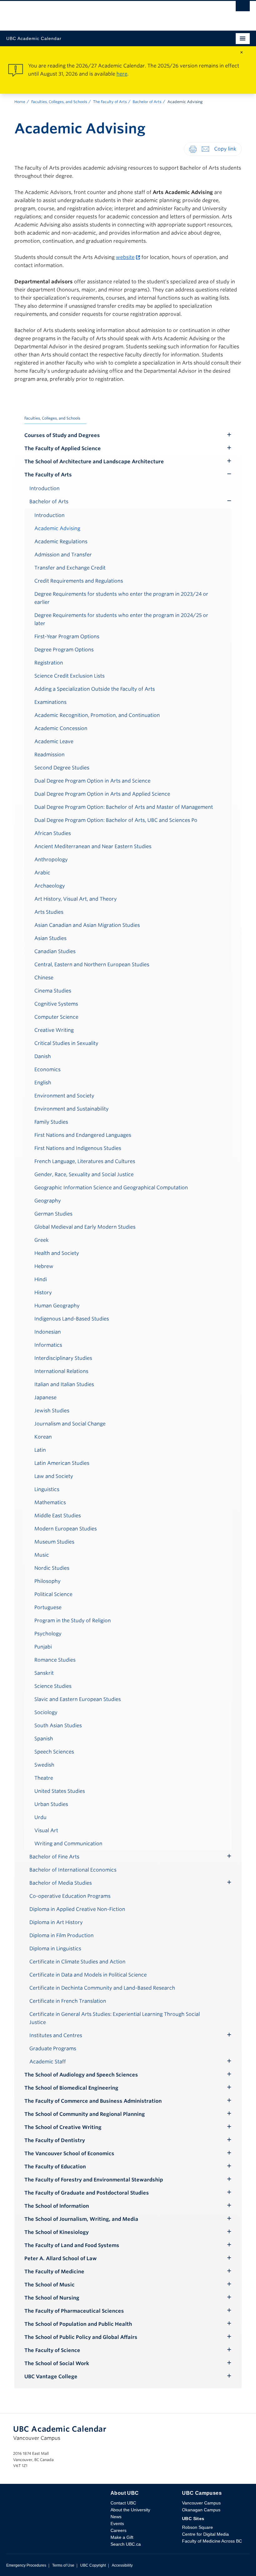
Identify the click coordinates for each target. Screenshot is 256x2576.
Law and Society (54, 1476)
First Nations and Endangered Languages (83, 1135)
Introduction (44, 488)
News (116, 2517)
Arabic (42, 873)
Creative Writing (54, 1030)
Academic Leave (54, 741)
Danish (43, 1056)
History (43, 1293)
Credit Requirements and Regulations (79, 581)
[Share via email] (205, 149)
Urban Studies (51, 1804)
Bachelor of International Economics (73, 1870)
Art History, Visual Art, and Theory (76, 899)
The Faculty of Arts (110, 102)
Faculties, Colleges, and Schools (59, 102)
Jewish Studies (52, 1411)
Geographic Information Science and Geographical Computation (111, 1188)
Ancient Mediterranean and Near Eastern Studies (93, 846)
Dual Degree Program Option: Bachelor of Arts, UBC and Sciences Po (116, 820)
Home (20, 102)
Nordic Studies (52, 1568)
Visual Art (46, 1830)
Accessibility (122, 2565)
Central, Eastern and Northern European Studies (92, 965)
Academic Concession (61, 728)
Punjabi (43, 1647)
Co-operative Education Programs (70, 1896)
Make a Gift (122, 2537)
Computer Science (56, 1017)
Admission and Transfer (63, 555)
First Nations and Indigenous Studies (78, 1148)
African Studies (53, 833)
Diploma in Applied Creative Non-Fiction (77, 1909)
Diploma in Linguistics (55, 1949)
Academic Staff (48, 2062)
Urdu (40, 1817)
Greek (42, 1240)
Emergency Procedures (26, 2565)
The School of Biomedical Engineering (71, 2088)
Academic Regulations (61, 542)
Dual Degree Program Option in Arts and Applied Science (102, 794)
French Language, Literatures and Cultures (85, 1161)
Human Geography (57, 1306)
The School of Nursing (52, 2298)
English (43, 1083)
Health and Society (57, 1253)
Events (117, 2524)
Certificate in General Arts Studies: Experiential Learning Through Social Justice (115, 2018)
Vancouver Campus (201, 2503)
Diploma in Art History (56, 1922)
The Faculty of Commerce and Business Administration (93, 2101)
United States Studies (60, 1791)
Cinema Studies (53, 991)
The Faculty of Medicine (54, 2272)
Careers (118, 2530)
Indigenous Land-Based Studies (72, 1319)
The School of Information (57, 2206)
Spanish (44, 1739)
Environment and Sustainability (71, 1109)
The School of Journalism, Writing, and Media (81, 2219)
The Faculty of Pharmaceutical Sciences (74, 2311)
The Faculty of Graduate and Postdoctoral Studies (87, 2193)
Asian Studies (50, 938)
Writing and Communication (68, 1844)
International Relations (61, 1371)
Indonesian (48, 1332)
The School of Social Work (57, 2363)
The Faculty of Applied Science (63, 448)
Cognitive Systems (56, 1004)
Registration (49, 663)
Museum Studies (54, 1542)
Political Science (53, 1594)
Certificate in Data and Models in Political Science (88, 1975)
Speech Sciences (54, 1752)
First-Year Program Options (67, 637)
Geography (48, 1201)
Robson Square (197, 2527)
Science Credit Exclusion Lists (69, 676)
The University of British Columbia (91, 13)
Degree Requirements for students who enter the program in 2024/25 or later (121, 619)
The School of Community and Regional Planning (85, 2114)
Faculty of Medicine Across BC (212, 2541)
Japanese (45, 1397)
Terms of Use (63, 2565)
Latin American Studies (62, 1463)
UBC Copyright (93, 2565)
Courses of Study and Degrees (62, 435)
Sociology (46, 1712)
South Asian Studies (58, 1726)
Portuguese (48, 1607)
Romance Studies (55, 1660)
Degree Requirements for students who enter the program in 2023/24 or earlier (121, 598)
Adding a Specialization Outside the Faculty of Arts (95, 689)
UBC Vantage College (51, 2377)
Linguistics (47, 1489)
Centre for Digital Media (205, 2534)
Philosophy (47, 1581)
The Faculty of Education (55, 2167)
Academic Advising (57, 528)
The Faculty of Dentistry (55, 2140)
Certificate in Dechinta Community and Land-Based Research (102, 1988)
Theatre (44, 1778)
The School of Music (49, 2285)
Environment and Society (64, 1096)
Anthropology (51, 860)
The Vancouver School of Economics (69, 2153)
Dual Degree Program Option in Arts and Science (92, 781)
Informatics (48, 1345)
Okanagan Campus (201, 2510)
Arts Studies (49, 912)
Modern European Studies (66, 1529)
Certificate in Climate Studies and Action (77, 1962)
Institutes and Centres (56, 2035)
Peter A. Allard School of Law (61, 2258)
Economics (47, 1069)
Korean (43, 1437)
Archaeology (50, 886)
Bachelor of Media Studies (61, 1883)
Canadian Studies (55, 951)
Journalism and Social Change (70, 1424)
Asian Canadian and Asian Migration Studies (87, 925)
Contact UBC (123, 2503)
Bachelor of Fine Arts (54, 1857)
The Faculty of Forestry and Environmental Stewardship (94, 2180)
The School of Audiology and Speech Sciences (81, 2075)
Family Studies (51, 1122)
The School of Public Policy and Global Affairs (81, 2337)
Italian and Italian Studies (64, 1384)
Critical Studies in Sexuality (66, 1043)
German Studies (53, 1214)
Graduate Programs (53, 2049)
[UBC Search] (243, 8)
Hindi (41, 1279)
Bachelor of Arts (147, 102)
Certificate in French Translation (68, 2001)
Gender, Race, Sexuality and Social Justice (84, 1174)
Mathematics (50, 1502)
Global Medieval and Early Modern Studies (85, 1227)
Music (42, 1555)
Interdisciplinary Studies (63, 1358)
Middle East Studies (58, 1516)
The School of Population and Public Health (78, 2324)
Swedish (44, 1765)
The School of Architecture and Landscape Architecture (94, 462)
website (125, 257)
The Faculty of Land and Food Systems (72, 2245)
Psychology (48, 1634)
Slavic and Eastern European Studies (78, 1699)
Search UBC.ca (126, 2544)
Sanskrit (44, 1673)
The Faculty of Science (52, 2350)
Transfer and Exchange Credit (70, 568)
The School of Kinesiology (57, 2232)
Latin (40, 1450)
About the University (130, 2510)
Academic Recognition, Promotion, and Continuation (97, 715)
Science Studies (53, 1686)
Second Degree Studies (62, 768)
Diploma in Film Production (62, 1935)
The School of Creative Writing (63, 2127)
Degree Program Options (64, 650)
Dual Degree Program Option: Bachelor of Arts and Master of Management (124, 807)
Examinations (50, 702)
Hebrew (44, 1266)
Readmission (49, 755)
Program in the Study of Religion (73, 1621)
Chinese (44, 978)
